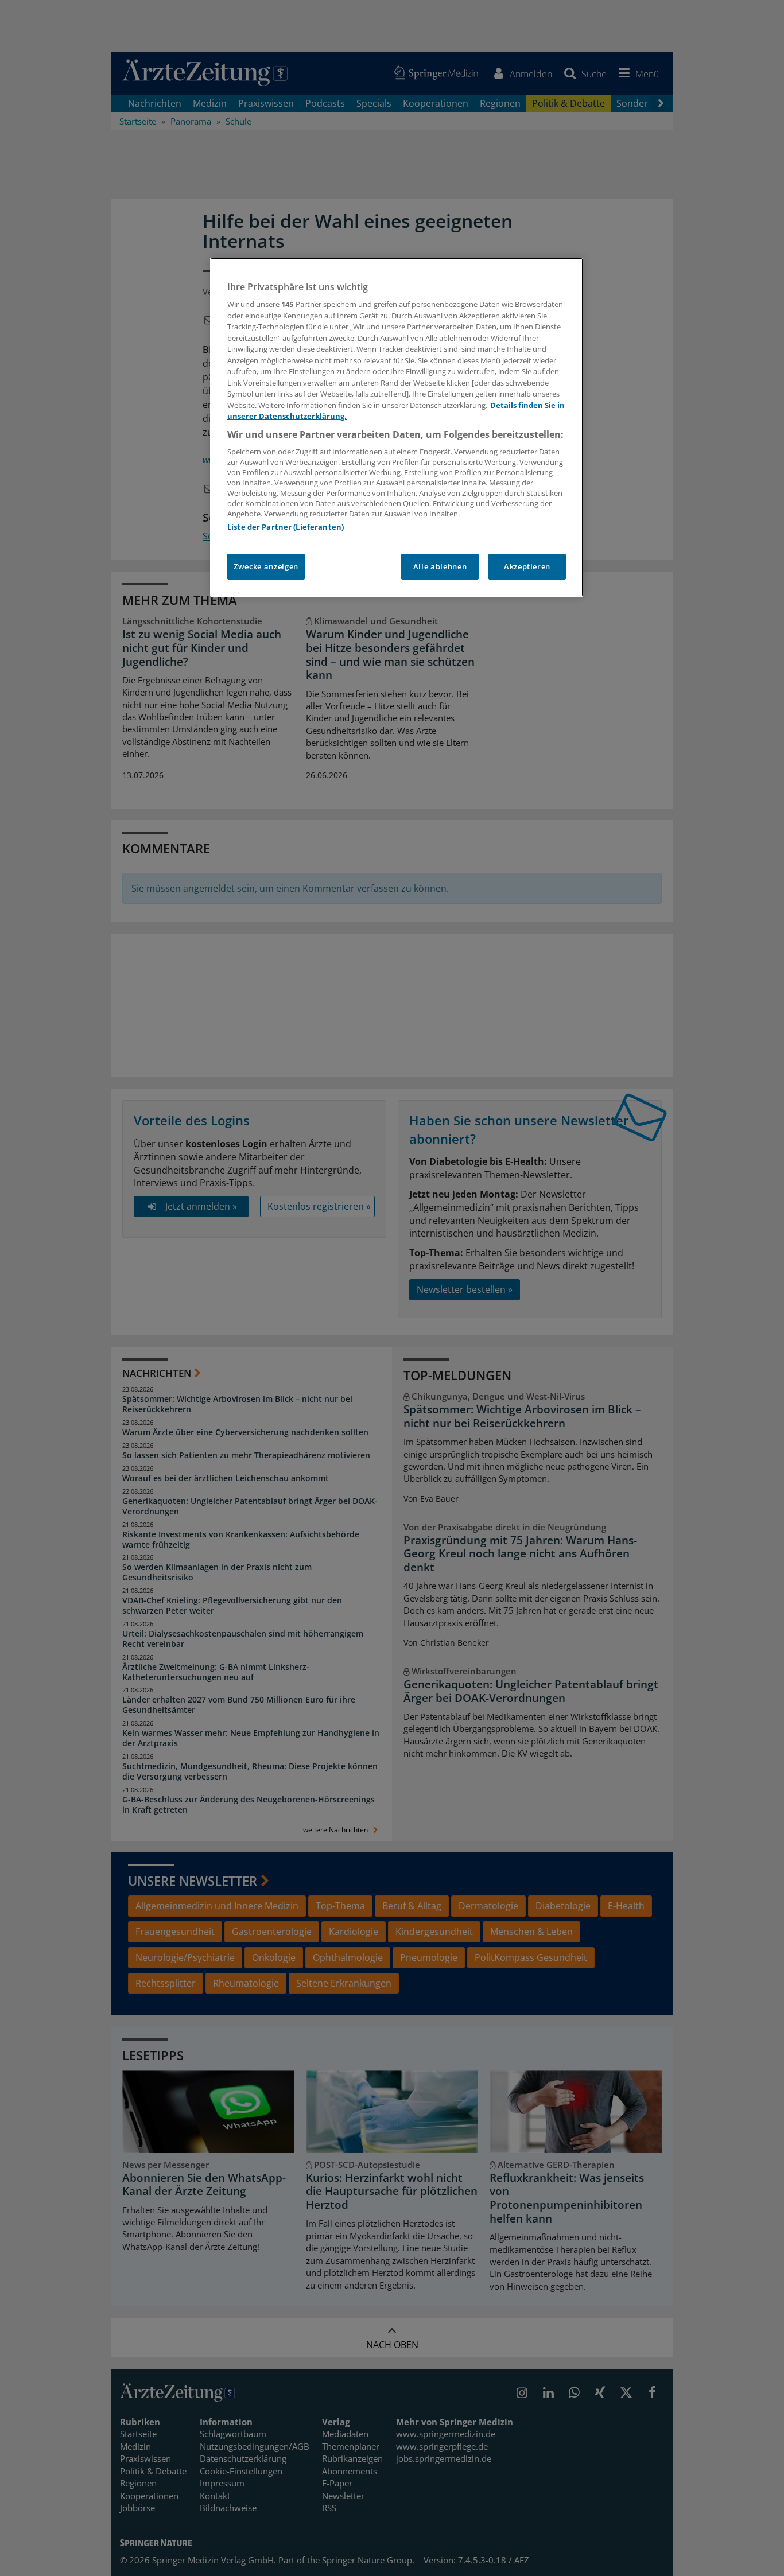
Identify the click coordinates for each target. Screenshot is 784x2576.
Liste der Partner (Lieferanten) (286, 527)
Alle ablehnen (440, 566)
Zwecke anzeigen (266, 566)
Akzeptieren (527, 566)
